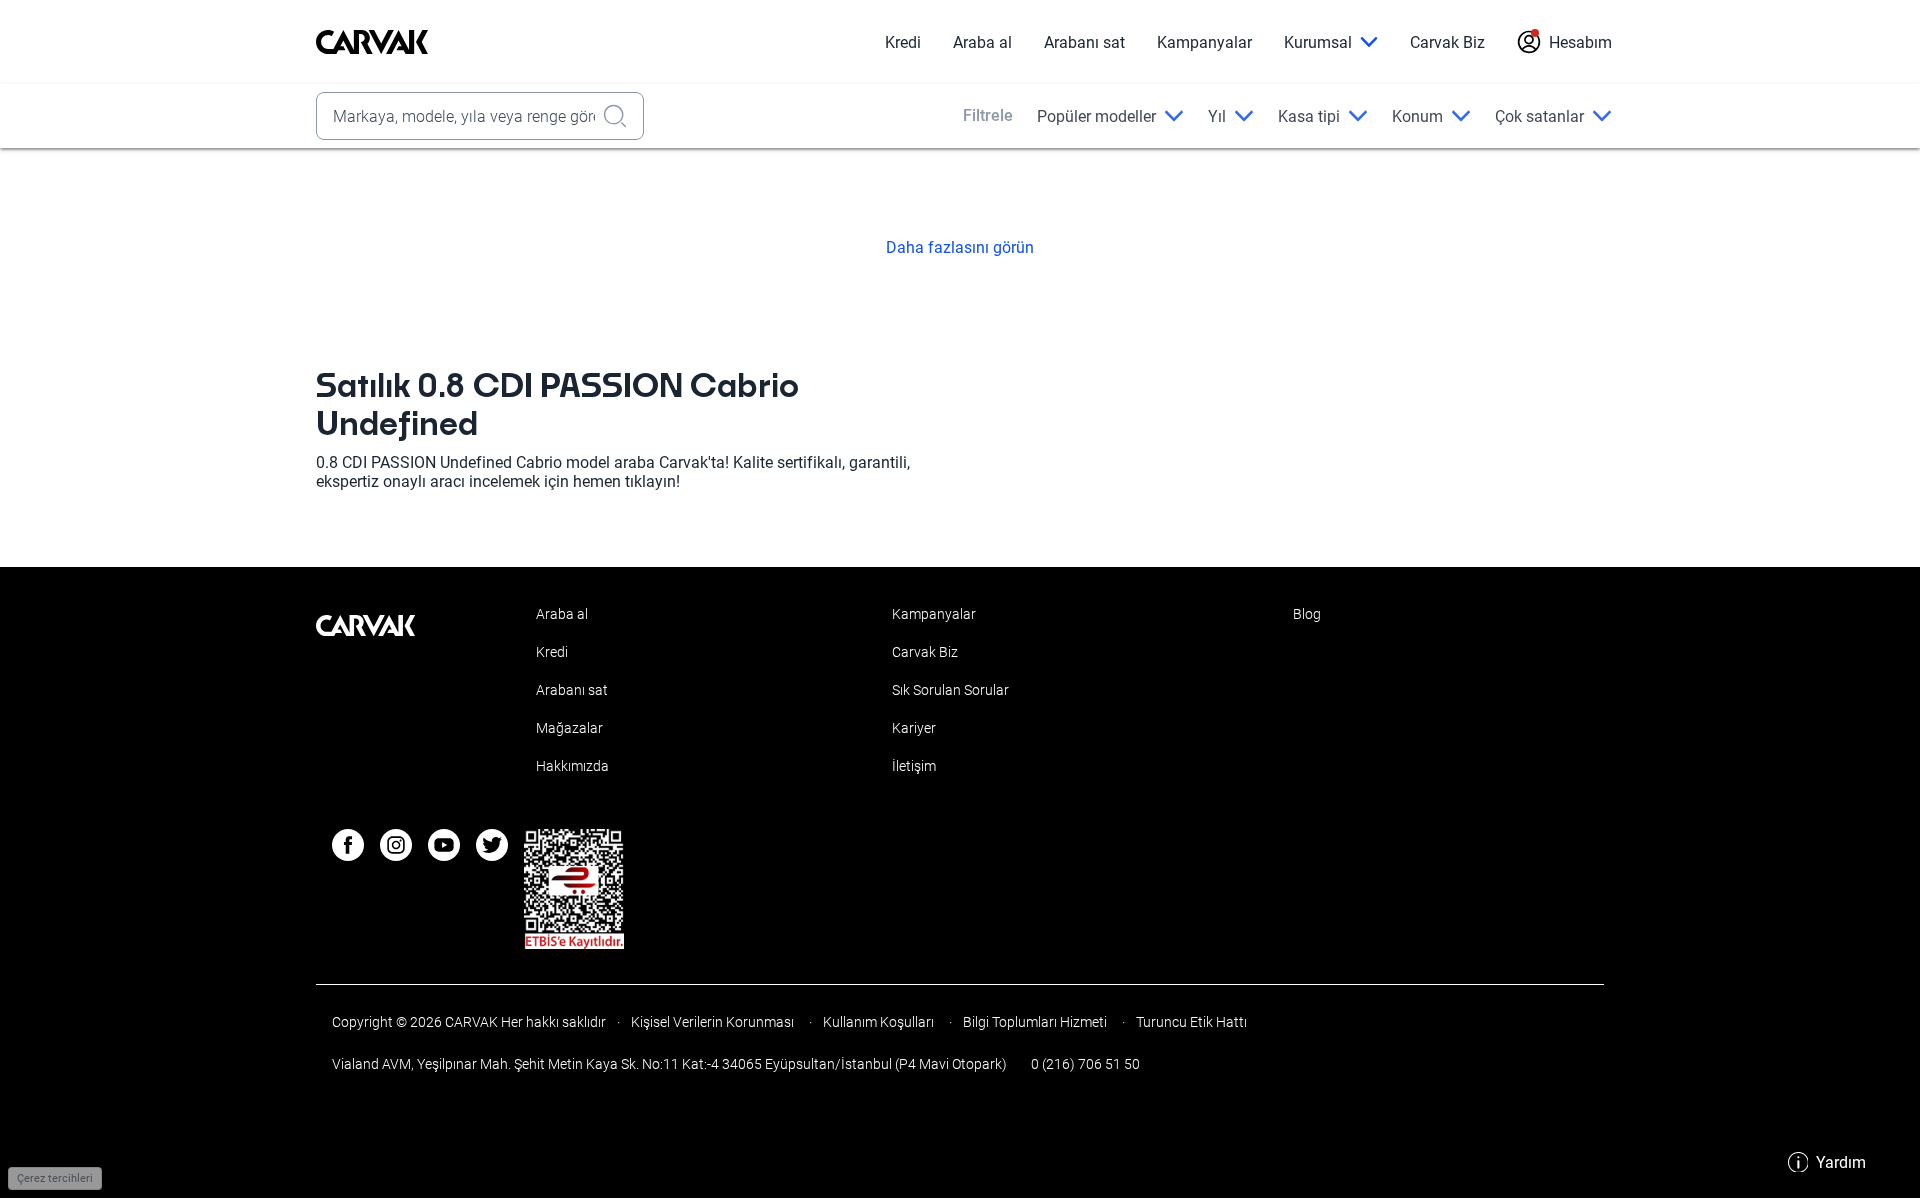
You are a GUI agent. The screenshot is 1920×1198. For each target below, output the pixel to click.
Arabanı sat (1084, 42)
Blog (1307, 614)
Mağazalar (569, 728)
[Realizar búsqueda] (621, 116)
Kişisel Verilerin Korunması (712, 1022)
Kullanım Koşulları (878, 1022)
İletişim (914, 766)
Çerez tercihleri (55, 1178)
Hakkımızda (572, 766)
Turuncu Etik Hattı (1190, 1022)
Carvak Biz (1447, 42)
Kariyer (914, 728)
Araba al (982, 42)
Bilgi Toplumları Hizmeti (1035, 1022)
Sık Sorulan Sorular (950, 690)
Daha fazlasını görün (960, 248)
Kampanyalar (1204, 42)
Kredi (903, 42)
